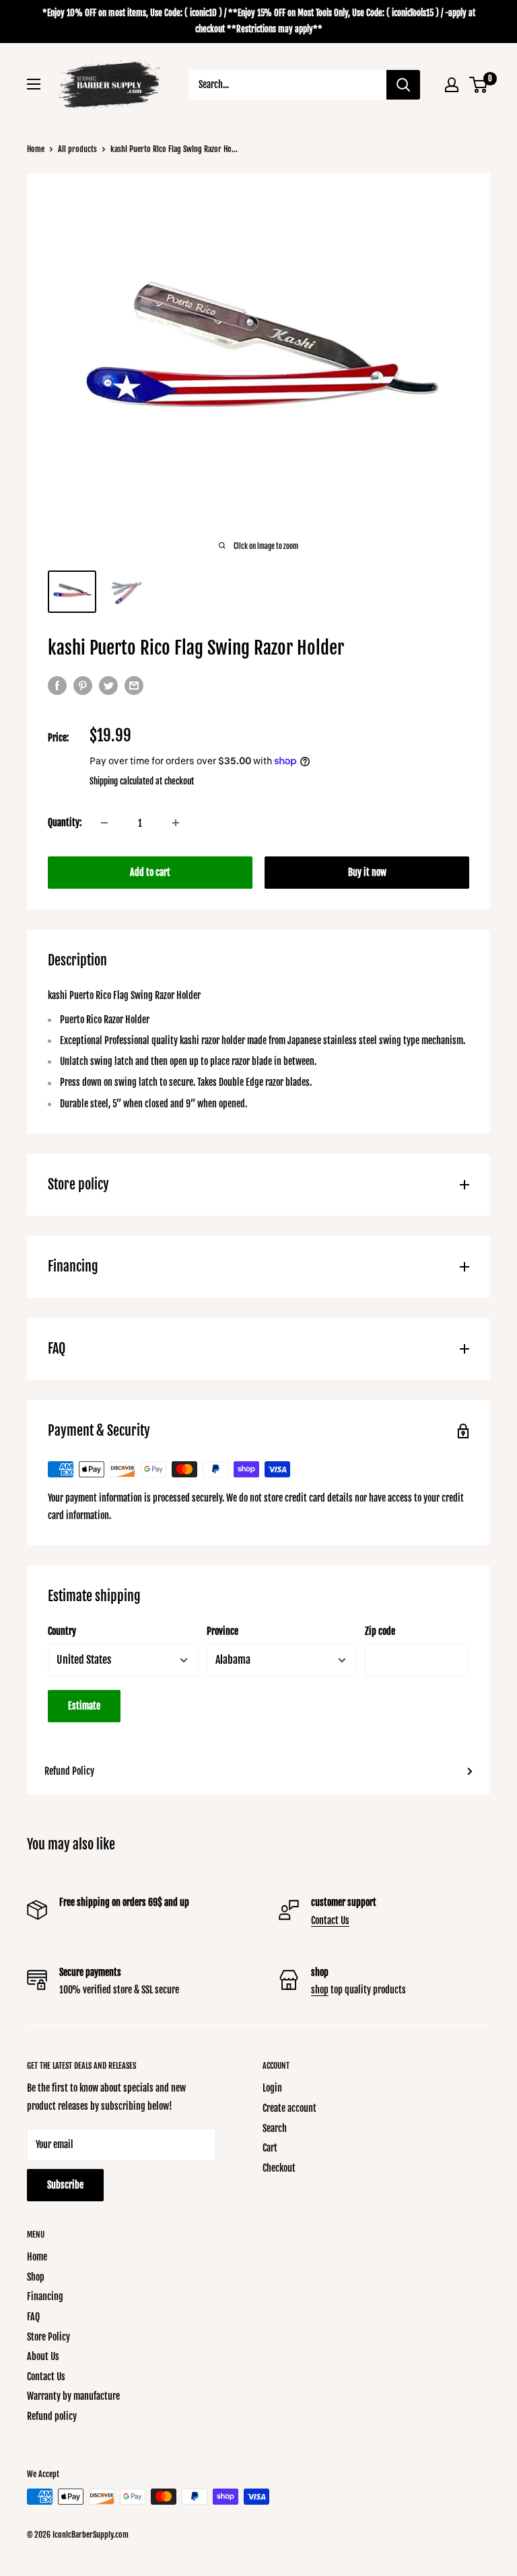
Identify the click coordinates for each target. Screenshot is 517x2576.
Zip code (380, 1631)
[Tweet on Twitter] (108, 686)
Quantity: (65, 822)
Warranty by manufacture (73, 2396)
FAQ (33, 2317)
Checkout (279, 2168)
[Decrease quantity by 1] (104, 823)
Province (222, 1631)
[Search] (403, 85)
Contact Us (330, 1920)
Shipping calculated (122, 781)
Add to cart (150, 872)
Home (36, 149)
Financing (45, 2296)
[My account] (452, 85)
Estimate (84, 1706)
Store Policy (48, 2337)
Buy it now (367, 872)
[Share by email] (134, 686)
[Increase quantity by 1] (176, 823)
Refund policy (52, 2416)
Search (275, 2128)
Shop (36, 2277)
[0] (479, 85)
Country (62, 1631)
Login (272, 2088)
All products (77, 149)
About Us (43, 2356)
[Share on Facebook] (57, 686)
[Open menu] (34, 84)
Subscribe (65, 2185)
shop (320, 1990)
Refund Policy (69, 1771)
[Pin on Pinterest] (83, 686)
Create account (289, 2108)
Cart (270, 2148)
